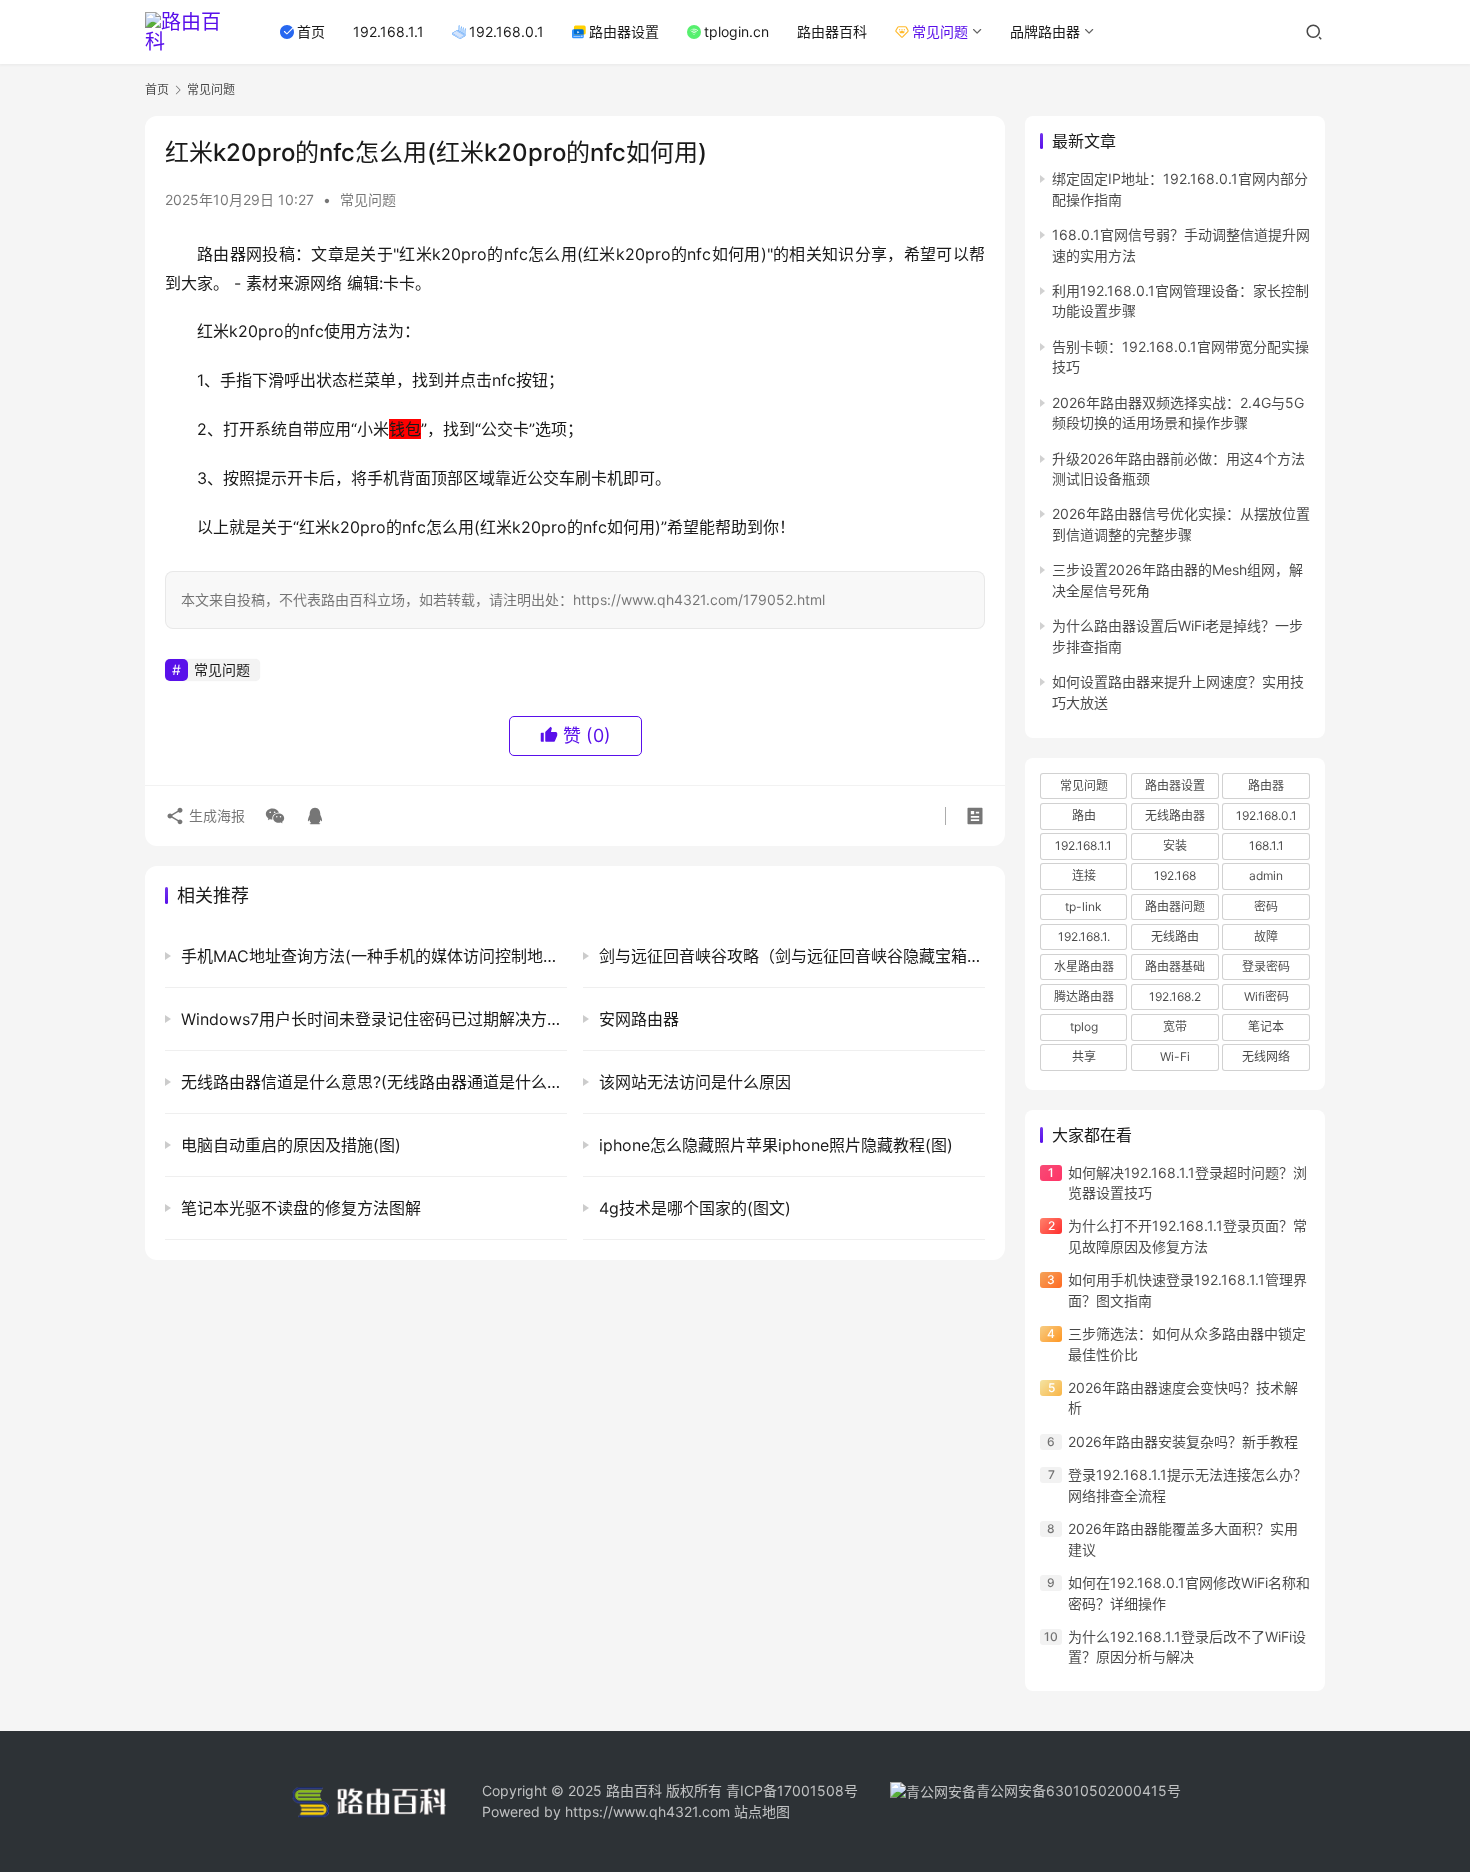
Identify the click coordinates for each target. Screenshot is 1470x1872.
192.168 (1175, 875)
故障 (1266, 936)
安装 (1175, 845)
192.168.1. (1084, 936)
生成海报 (215, 815)
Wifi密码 (1266, 996)
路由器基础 (1175, 966)
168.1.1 (1266, 845)
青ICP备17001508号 (794, 1790)
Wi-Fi (1175, 1056)
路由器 (1266, 785)
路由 (1084, 815)
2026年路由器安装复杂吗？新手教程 (1183, 1441)
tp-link (1083, 906)
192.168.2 (1175, 996)
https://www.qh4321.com (647, 1811)
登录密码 (1266, 966)
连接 (1084, 875)
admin (1266, 875)
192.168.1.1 (388, 31)
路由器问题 (1175, 906)
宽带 (1175, 1026)
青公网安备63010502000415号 (1078, 1790)
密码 (1266, 906)
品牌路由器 (1045, 31)
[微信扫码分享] (275, 816)
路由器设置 (624, 31)
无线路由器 (1175, 815)
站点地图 (762, 1811)
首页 (311, 31)
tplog (1084, 1026)
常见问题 (940, 31)
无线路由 (1175, 936)
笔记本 (1266, 1026)
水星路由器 (1084, 966)
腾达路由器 (1084, 996)
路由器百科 (832, 31)
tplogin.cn (736, 31)
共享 (1084, 1056)
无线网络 (1266, 1056)
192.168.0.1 (506, 31)
